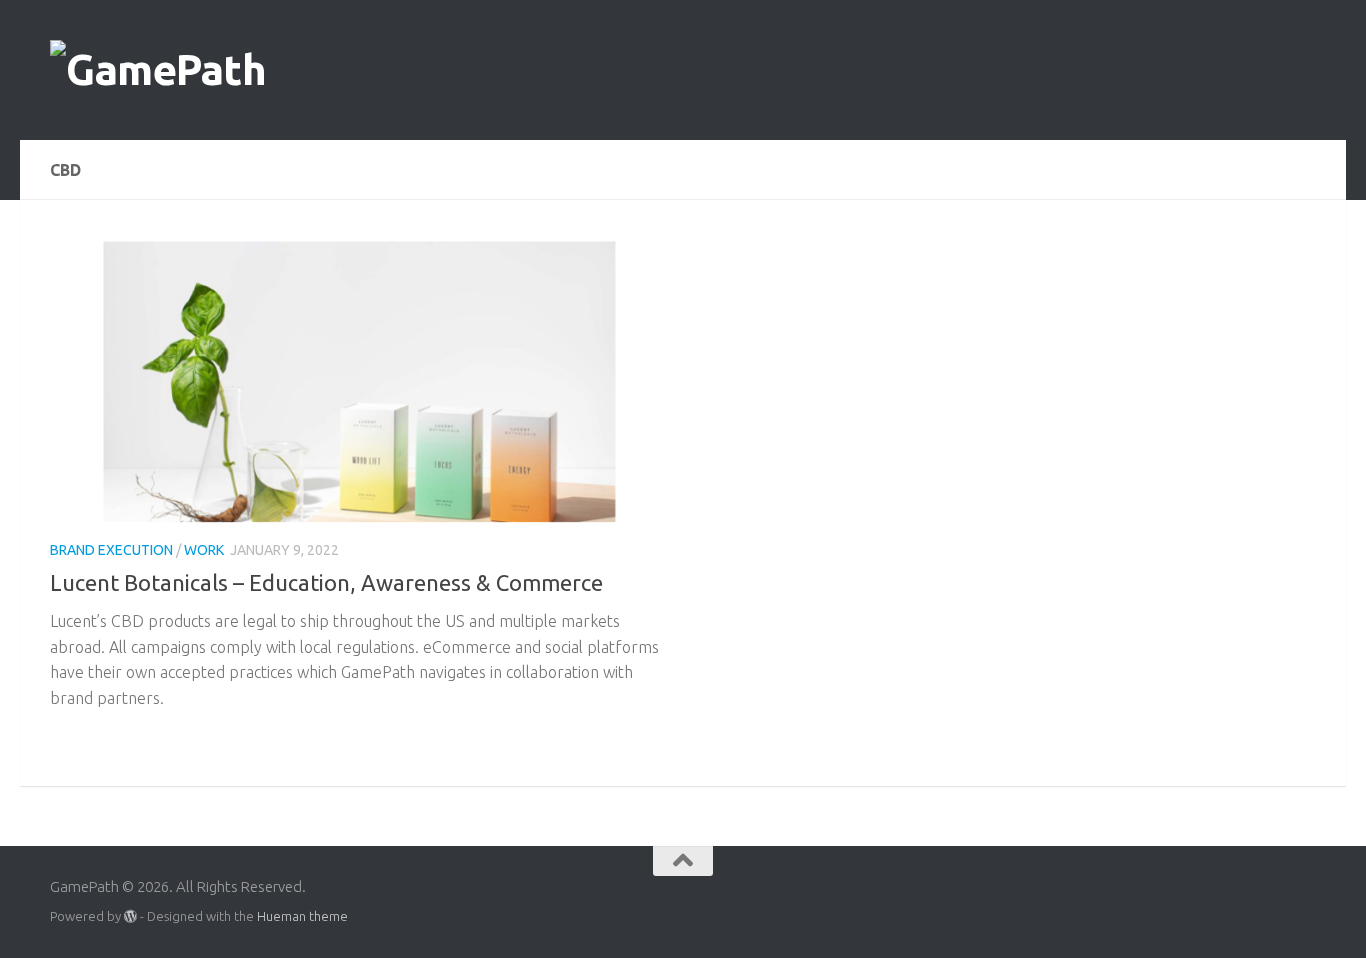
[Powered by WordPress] (130, 916)
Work (204, 550)
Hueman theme (302, 916)
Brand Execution (111, 550)
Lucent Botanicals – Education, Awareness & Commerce (326, 582)
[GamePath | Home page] (158, 70)
